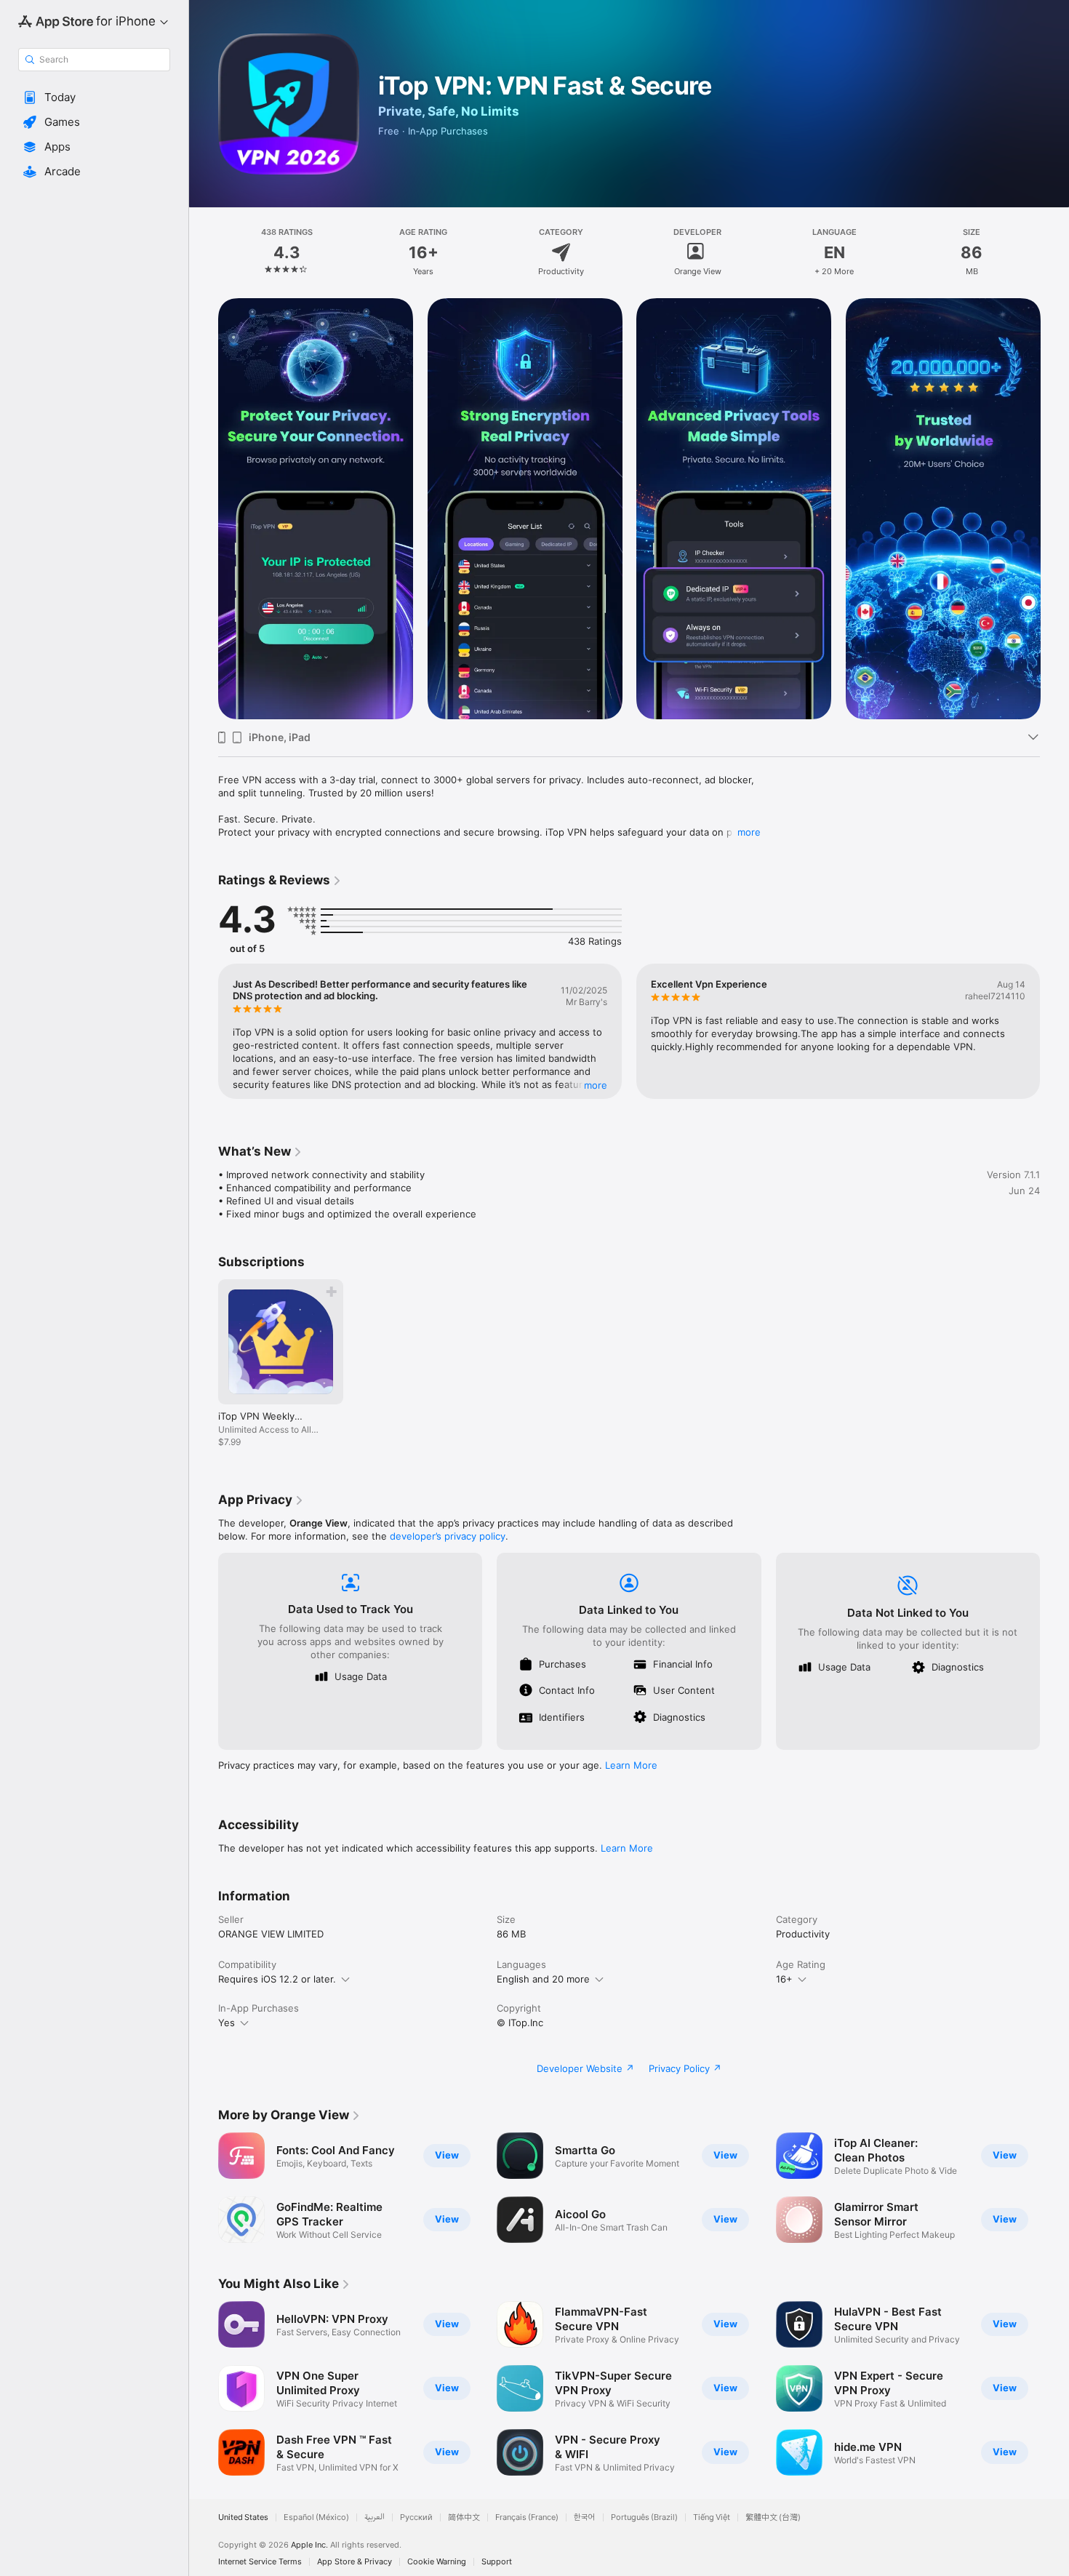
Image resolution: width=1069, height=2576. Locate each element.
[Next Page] (1054, 509)
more (749, 832)
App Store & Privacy (355, 2562)
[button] (94, 97)
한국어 (585, 2517)
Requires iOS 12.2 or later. (277, 1979)
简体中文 (464, 2517)
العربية (375, 2517)
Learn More (631, 1765)
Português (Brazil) (644, 2517)
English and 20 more (543, 1979)
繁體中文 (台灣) (773, 2517)
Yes (227, 2023)
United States (243, 2517)
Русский (416, 2517)
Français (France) (527, 2517)
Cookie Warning (437, 2562)
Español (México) (316, 2517)
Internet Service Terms (260, 2562)
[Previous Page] (204, 509)
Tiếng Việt (712, 2517)
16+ (784, 1979)
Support (497, 2562)
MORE (596, 1085)
